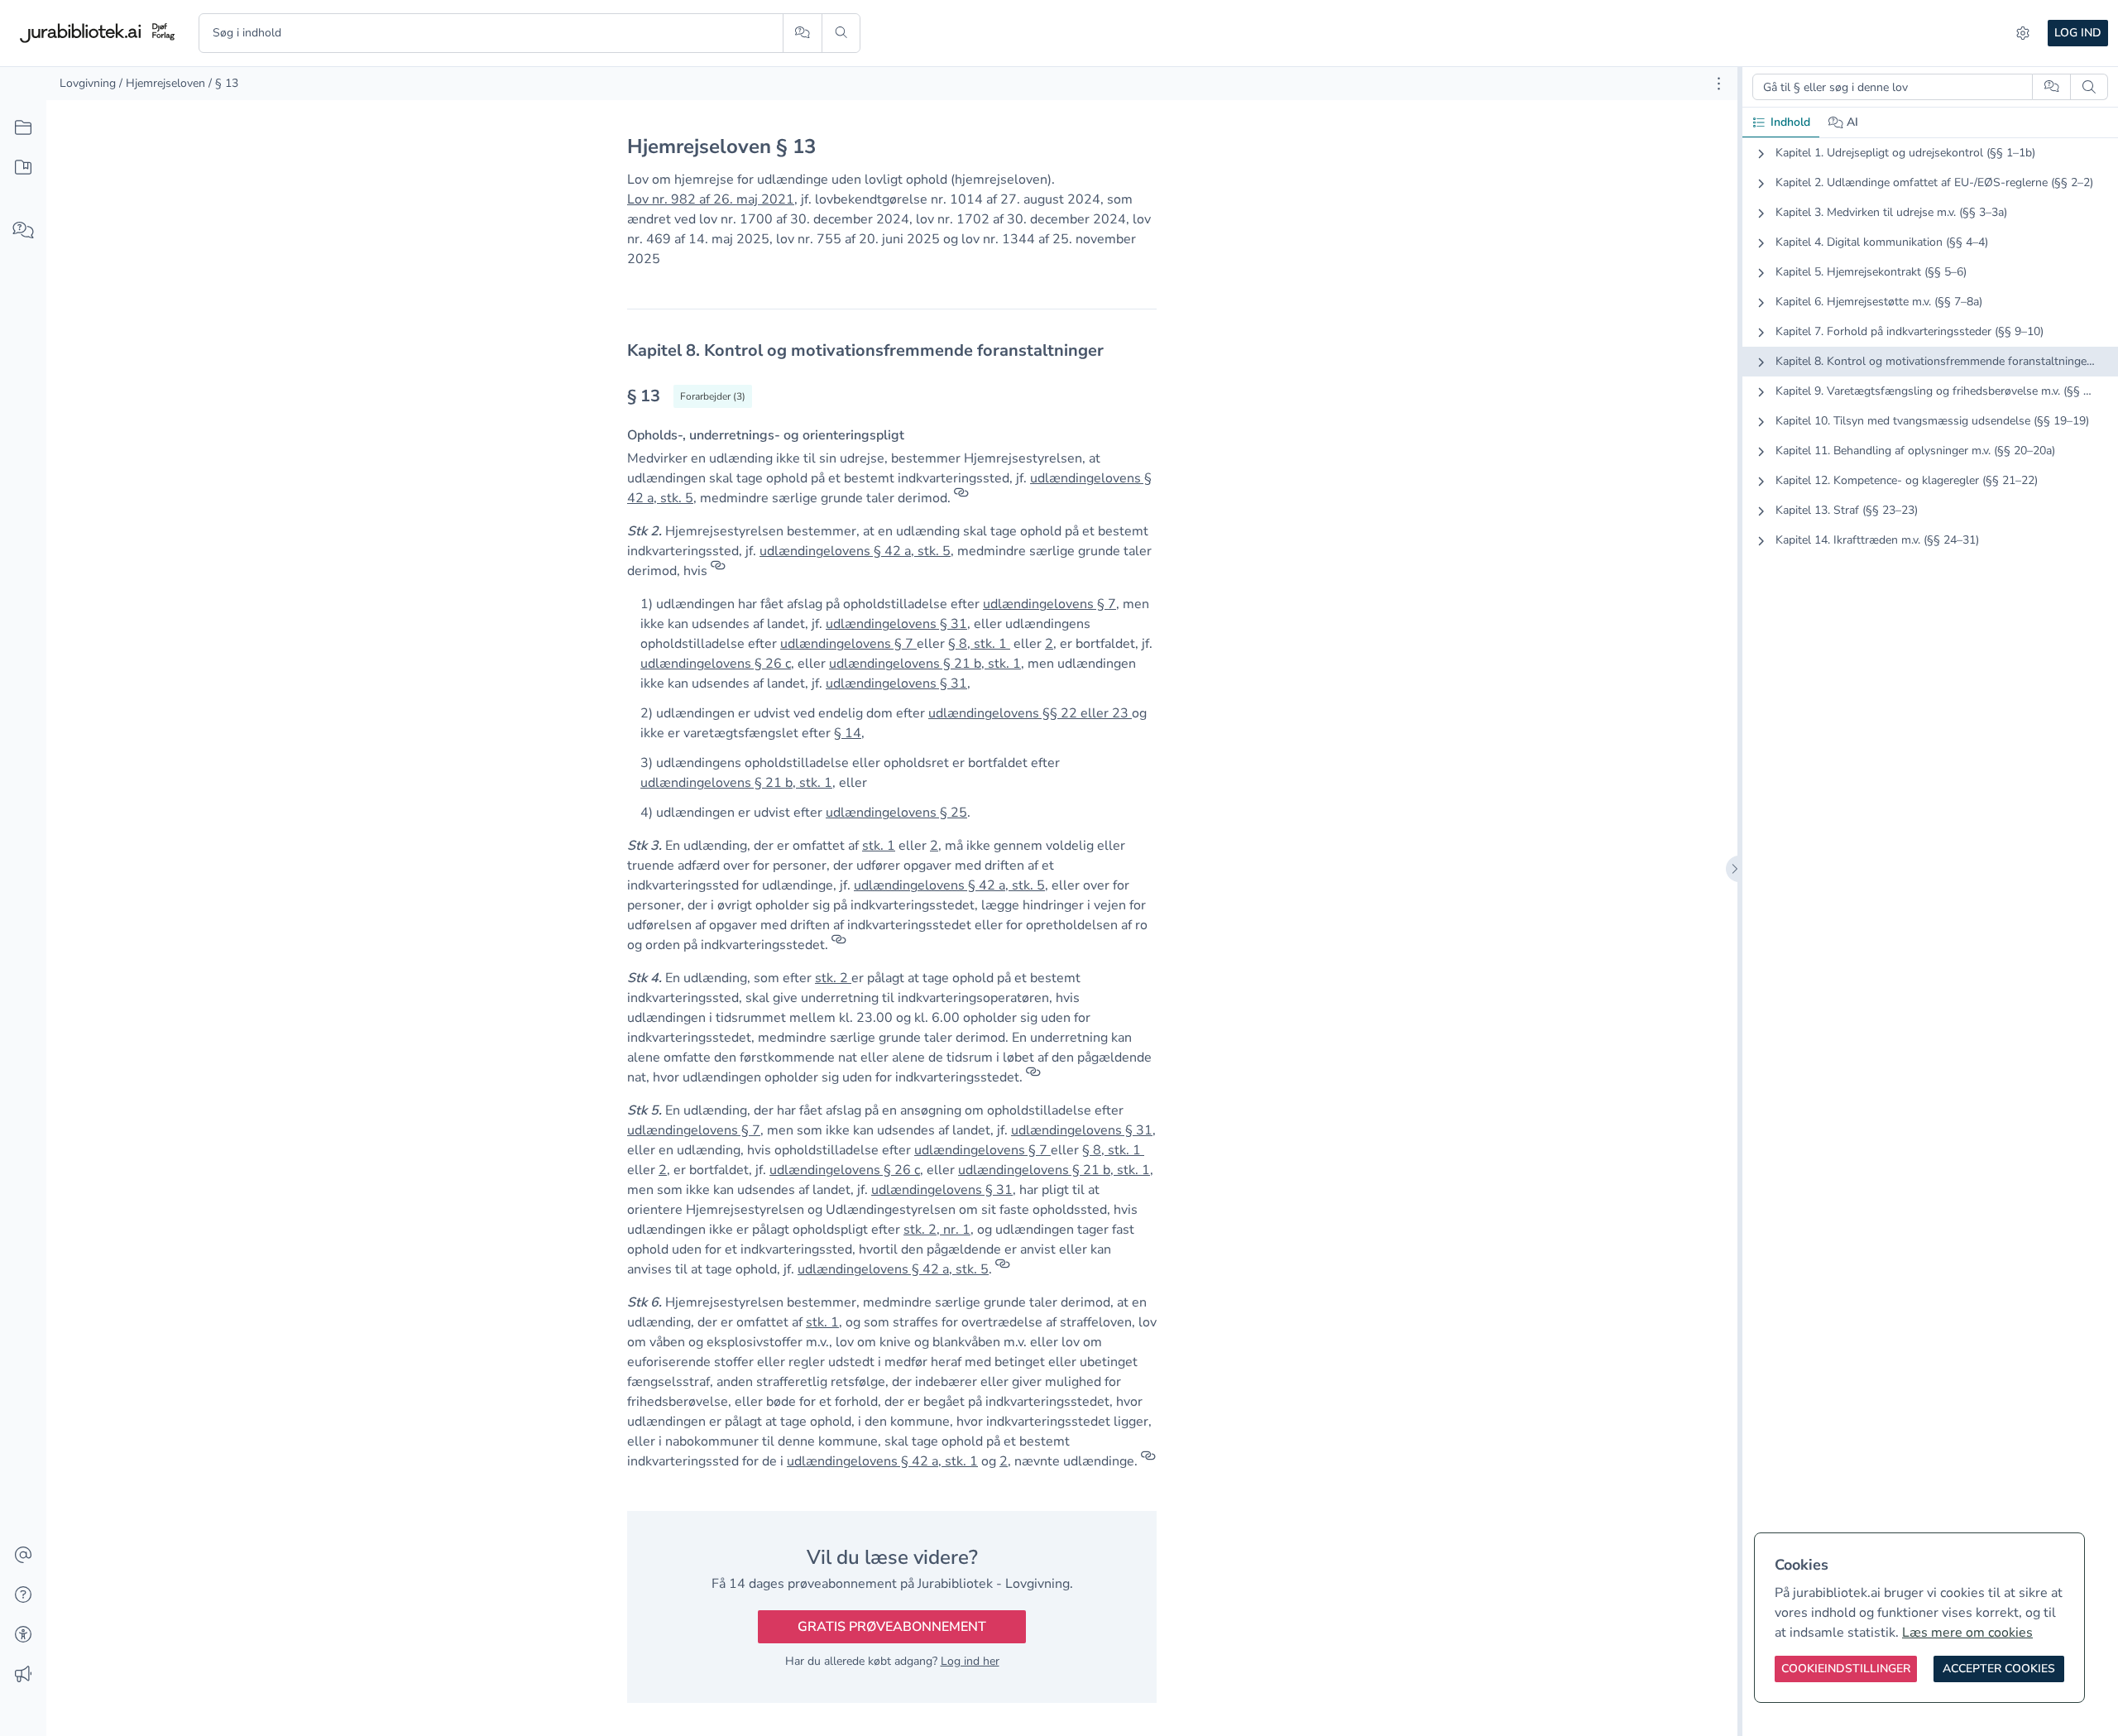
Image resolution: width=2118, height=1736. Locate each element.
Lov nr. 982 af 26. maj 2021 (711, 199)
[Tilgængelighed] (23, 1635)
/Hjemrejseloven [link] (162, 83)
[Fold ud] (1761, 153)
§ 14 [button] (848, 733)
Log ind (2078, 33)
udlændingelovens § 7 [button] (1049, 604)
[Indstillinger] (2023, 33)
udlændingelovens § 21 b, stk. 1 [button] (925, 664)
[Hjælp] (23, 1595)
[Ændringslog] (23, 1675)
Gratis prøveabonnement (892, 1627)
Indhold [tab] (1790, 122)
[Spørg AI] (802, 33)
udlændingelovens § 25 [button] (896, 813)
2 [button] (1049, 644)
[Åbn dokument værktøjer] (1719, 84)
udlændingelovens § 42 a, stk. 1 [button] (882, 1461)
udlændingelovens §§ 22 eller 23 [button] (1028, 713)
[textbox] (892, 350)
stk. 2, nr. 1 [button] (937, 1230)
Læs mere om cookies (1967, 1633)
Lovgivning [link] (88, 83)
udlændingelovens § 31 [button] (896, 624)
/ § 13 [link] (223, 83)
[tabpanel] (1930, 360)
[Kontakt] (23, 1556)
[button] (1009, 644)
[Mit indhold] (23, 168)
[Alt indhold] (23, 128)
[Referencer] (961, 498)
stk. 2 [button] (833, 978)
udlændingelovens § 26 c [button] (716, 664)
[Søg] (841, 33)
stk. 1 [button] (879, 846)
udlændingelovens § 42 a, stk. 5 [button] (855, 551)
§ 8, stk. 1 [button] (978, 644)
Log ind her (970, 1661)
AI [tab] (1852, 122)
